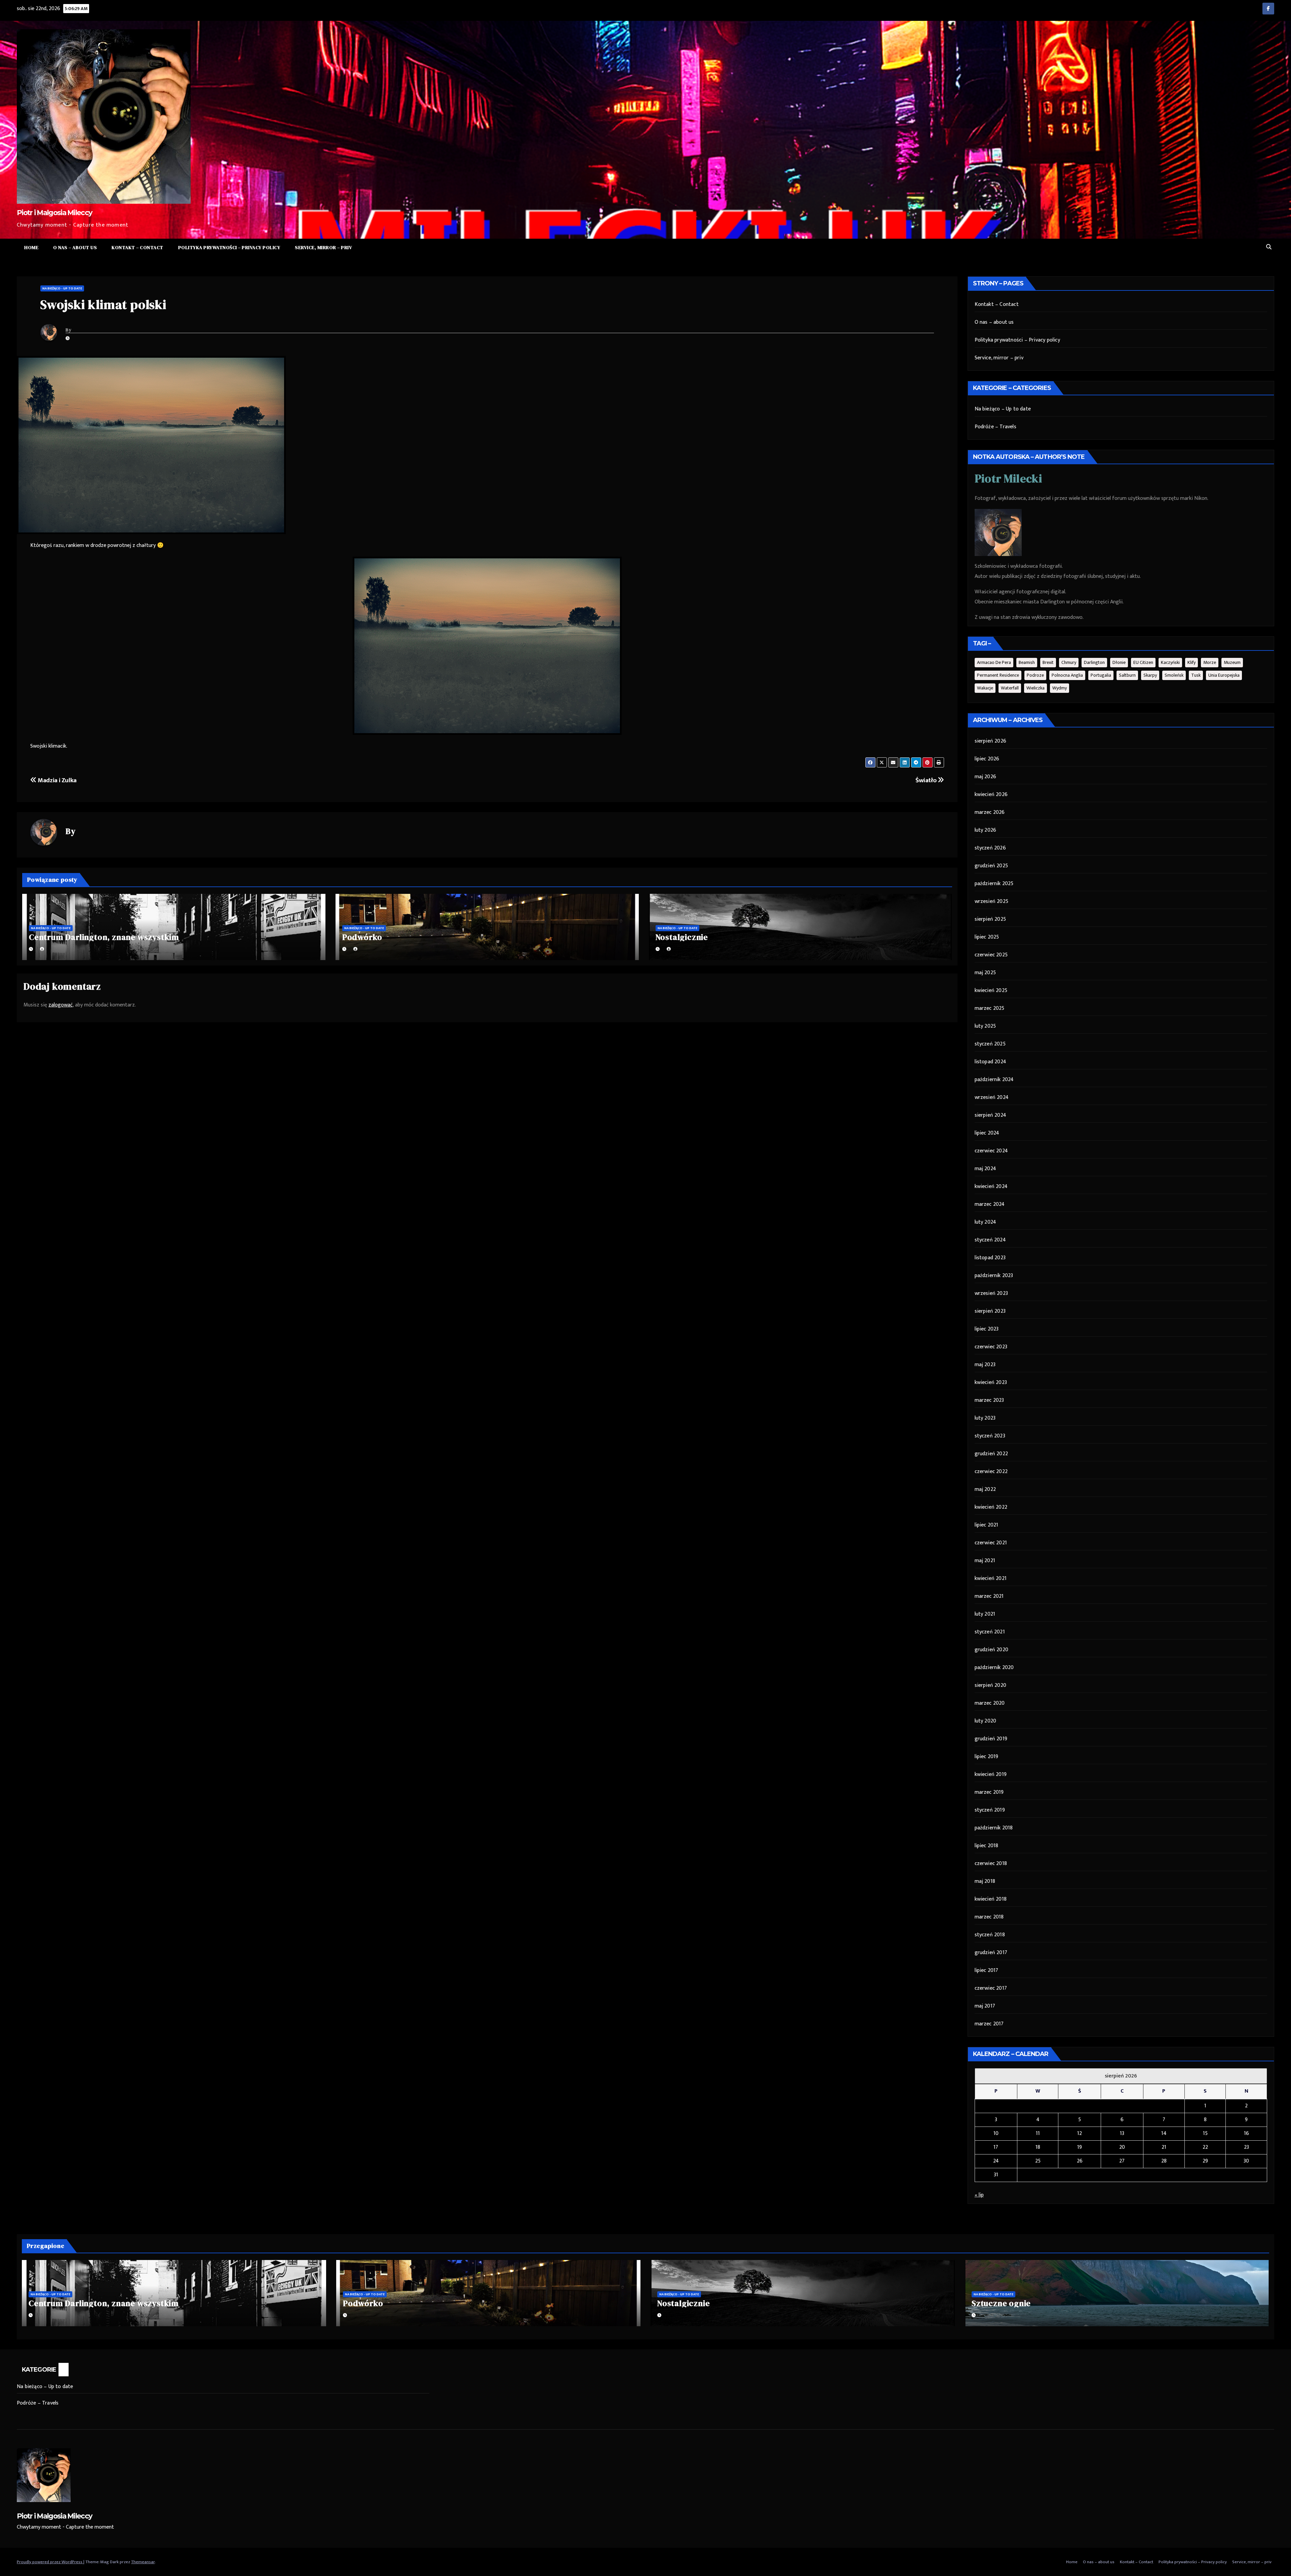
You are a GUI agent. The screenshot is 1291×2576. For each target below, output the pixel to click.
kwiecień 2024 (991, 1186)
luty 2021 (985, 1614)
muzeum (1232, 662)
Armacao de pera (994, 662)
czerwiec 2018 (991, 1864)
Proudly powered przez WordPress (50, 2562)
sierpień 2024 (991, 1115)
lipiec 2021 (987, 1525)
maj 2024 (986, 1169)
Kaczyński (1170, 662)
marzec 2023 (989, 1400)
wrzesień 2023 (991, 1293)
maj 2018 (985, 1881)
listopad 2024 (991, 1062)
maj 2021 (985, 1561)
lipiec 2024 (987, 1133)
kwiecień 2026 (991, 795)
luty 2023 (985, 1418)
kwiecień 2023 (991, 1382)
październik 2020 (994, 1668)
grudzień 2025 (991, 866)
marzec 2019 (989, 1792)
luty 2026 (986, 830)
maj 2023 (985, 1365)
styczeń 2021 (990, 1632)
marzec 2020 (990, 1703)
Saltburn (1127, 675)
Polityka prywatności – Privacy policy (229, 247)
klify (1191, 662)
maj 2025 (985, 973)
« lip (979, 2195)
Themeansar (143, 2562)
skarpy (1150, 675)
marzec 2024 (990, 1204)
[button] (1269, 247)
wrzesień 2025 (992, 901)
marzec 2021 (989, 1596)
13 (1122, 2133)
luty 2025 (985, 1026)
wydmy (1060, 688)
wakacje (985, 688)
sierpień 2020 (991, 1685)
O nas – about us (75, 247)
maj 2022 (985, 1489)
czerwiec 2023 (991, 1347)
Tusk (1196, 675)
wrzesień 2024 (992, 1097)
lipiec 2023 (987, 1329)
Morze (1210, 662)
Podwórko (362, 937)
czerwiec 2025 (991, 955)
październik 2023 (994, 1276)
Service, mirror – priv (323, 247)
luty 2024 (986, 1222)
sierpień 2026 (991, 741)
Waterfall (1010, 688)
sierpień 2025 (990, 919)
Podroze (1035, 675)
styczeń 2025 (990, 1044)
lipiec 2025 (987, 937)
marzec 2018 (989, 1917)
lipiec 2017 (987, 1970)
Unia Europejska (1224, 675)
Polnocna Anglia (1067, 675)
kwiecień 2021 (991, 1578)
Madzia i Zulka (57, 780)
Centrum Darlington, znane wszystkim (104, 937)
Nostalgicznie (682, 937)
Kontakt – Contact (138, 247)
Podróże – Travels (995, 427)
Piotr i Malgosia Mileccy (54, 213)
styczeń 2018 (990, 1935)
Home (31, 247)
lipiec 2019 (987, 1757)
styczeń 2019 (990, 1810)
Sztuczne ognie (1001, 2303)
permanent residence (998, 675)
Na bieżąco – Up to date (1003, 409)
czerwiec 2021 (991, 1543)
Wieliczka (1035, 688)
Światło (927, 780)
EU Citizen (1143, 662)
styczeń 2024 (990, 1240)
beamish (1027, 662)
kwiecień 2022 (991, 1507)
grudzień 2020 (992, 1650)
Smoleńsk (1174, 675)
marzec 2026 (990, 812)
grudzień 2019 (991, 1739)
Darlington (1094, 662)
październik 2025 (994, 884)
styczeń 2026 (990, 848)
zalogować (61, 1005)
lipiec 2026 (987, 759)
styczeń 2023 (990, 1436)
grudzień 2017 (991, 1953)
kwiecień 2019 (991, 1774)
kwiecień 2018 (991, 1899)
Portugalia (1101, 675)
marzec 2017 (989, 2024)
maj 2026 (986, 777)
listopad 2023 (990, 1258)
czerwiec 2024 (991, 1151)
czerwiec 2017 (991, 1988)
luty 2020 (986, 1721)
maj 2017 (985, 2006)
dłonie (1119, 662)
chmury (1069, 662)
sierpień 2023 (990, 1311)
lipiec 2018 (987, 1846)
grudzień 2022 (991, 1454)
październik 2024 (994, 1080)
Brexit (1048, 662)
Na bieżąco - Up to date (62, 288)
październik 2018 (994, 1828)
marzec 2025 (990, 1008)
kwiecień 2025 (991, 990)
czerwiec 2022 (991, 1472)
